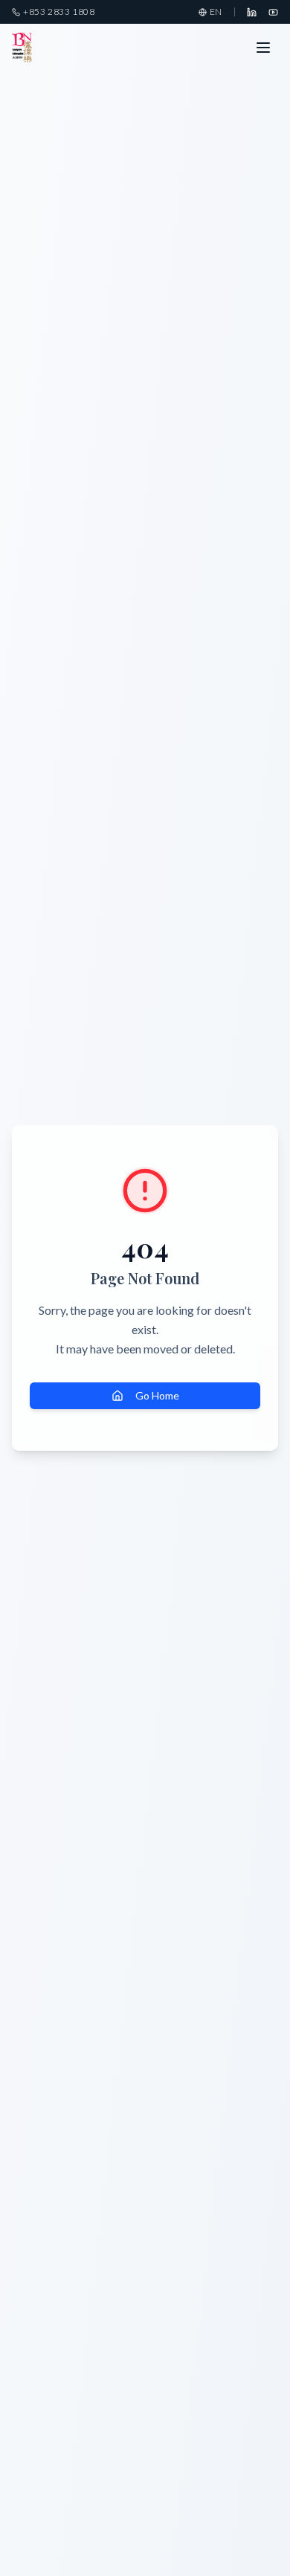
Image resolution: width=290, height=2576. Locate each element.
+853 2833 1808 (59, 12)
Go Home (157, 1395)
